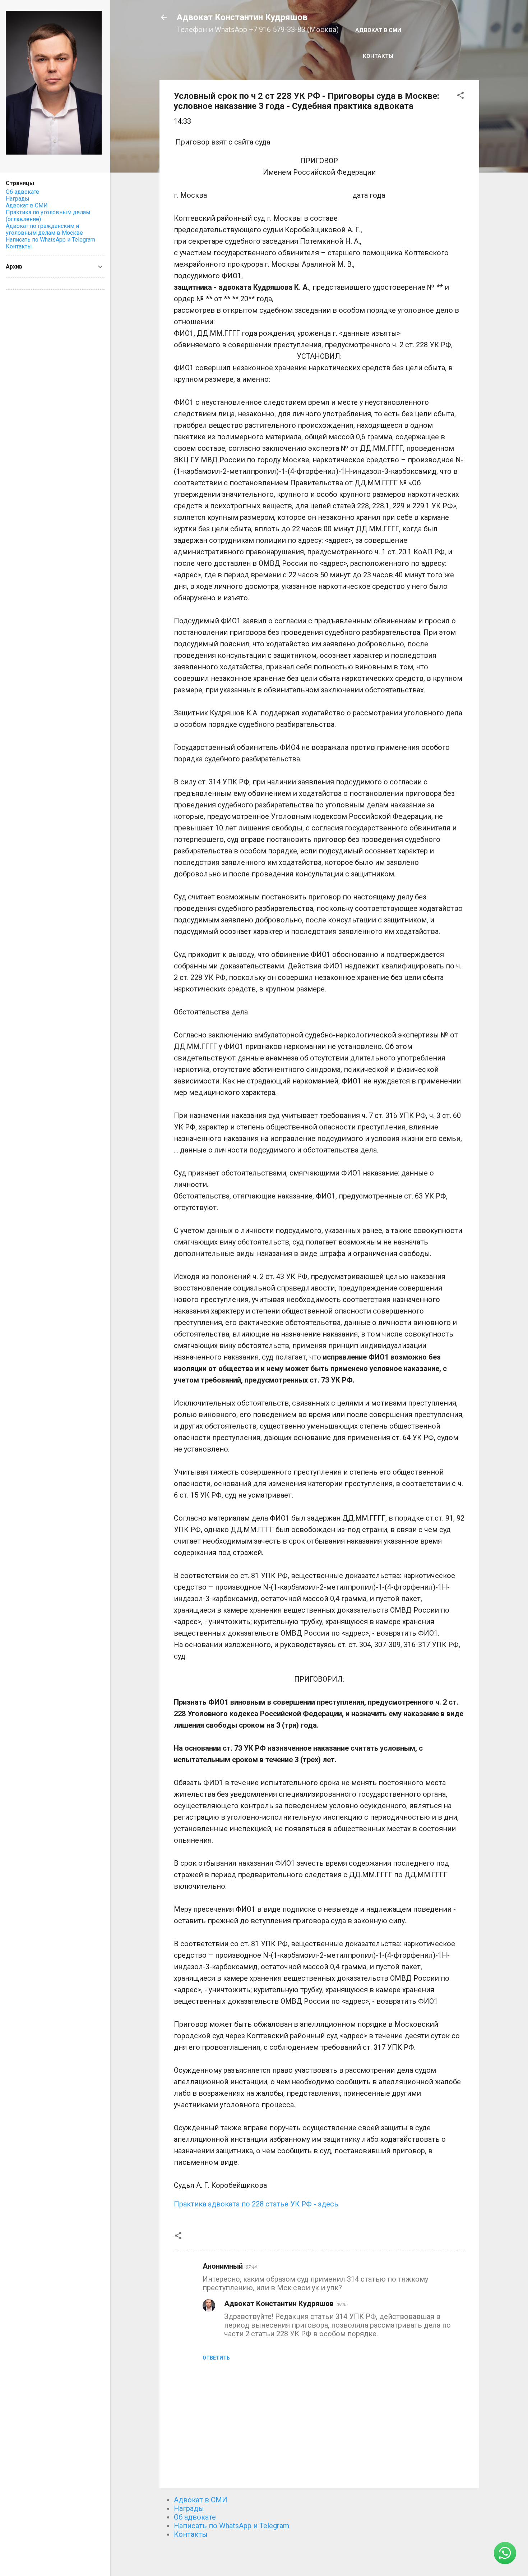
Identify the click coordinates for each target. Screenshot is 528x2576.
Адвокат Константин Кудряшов (242, 17)
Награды (189, 2508)
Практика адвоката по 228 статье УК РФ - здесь (256, 2204)
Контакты (378, 56)
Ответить (216, 2358)
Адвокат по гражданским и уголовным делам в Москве (44, 229)
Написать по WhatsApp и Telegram (231, 2526)
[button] (460, 96)
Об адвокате (195, 2517)
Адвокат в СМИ (378, 30)
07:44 (251, 2267)
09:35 (342, 2304)
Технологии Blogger (323, 2557)
